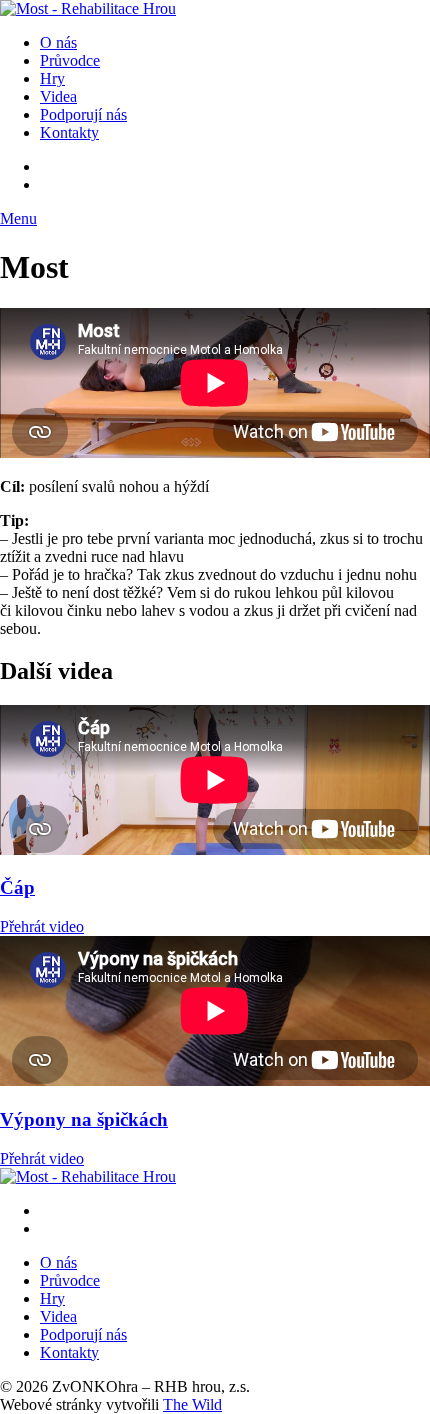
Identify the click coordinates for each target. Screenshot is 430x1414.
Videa (58, 96)
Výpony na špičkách (84, 1119)
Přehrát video (42, 926)
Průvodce (70, 60)
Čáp (17, 887)
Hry (52, 78)
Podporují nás (83, 114)
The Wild (192, 1404)
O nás (58, 42)
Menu (18, 218)
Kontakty (69, 132)
